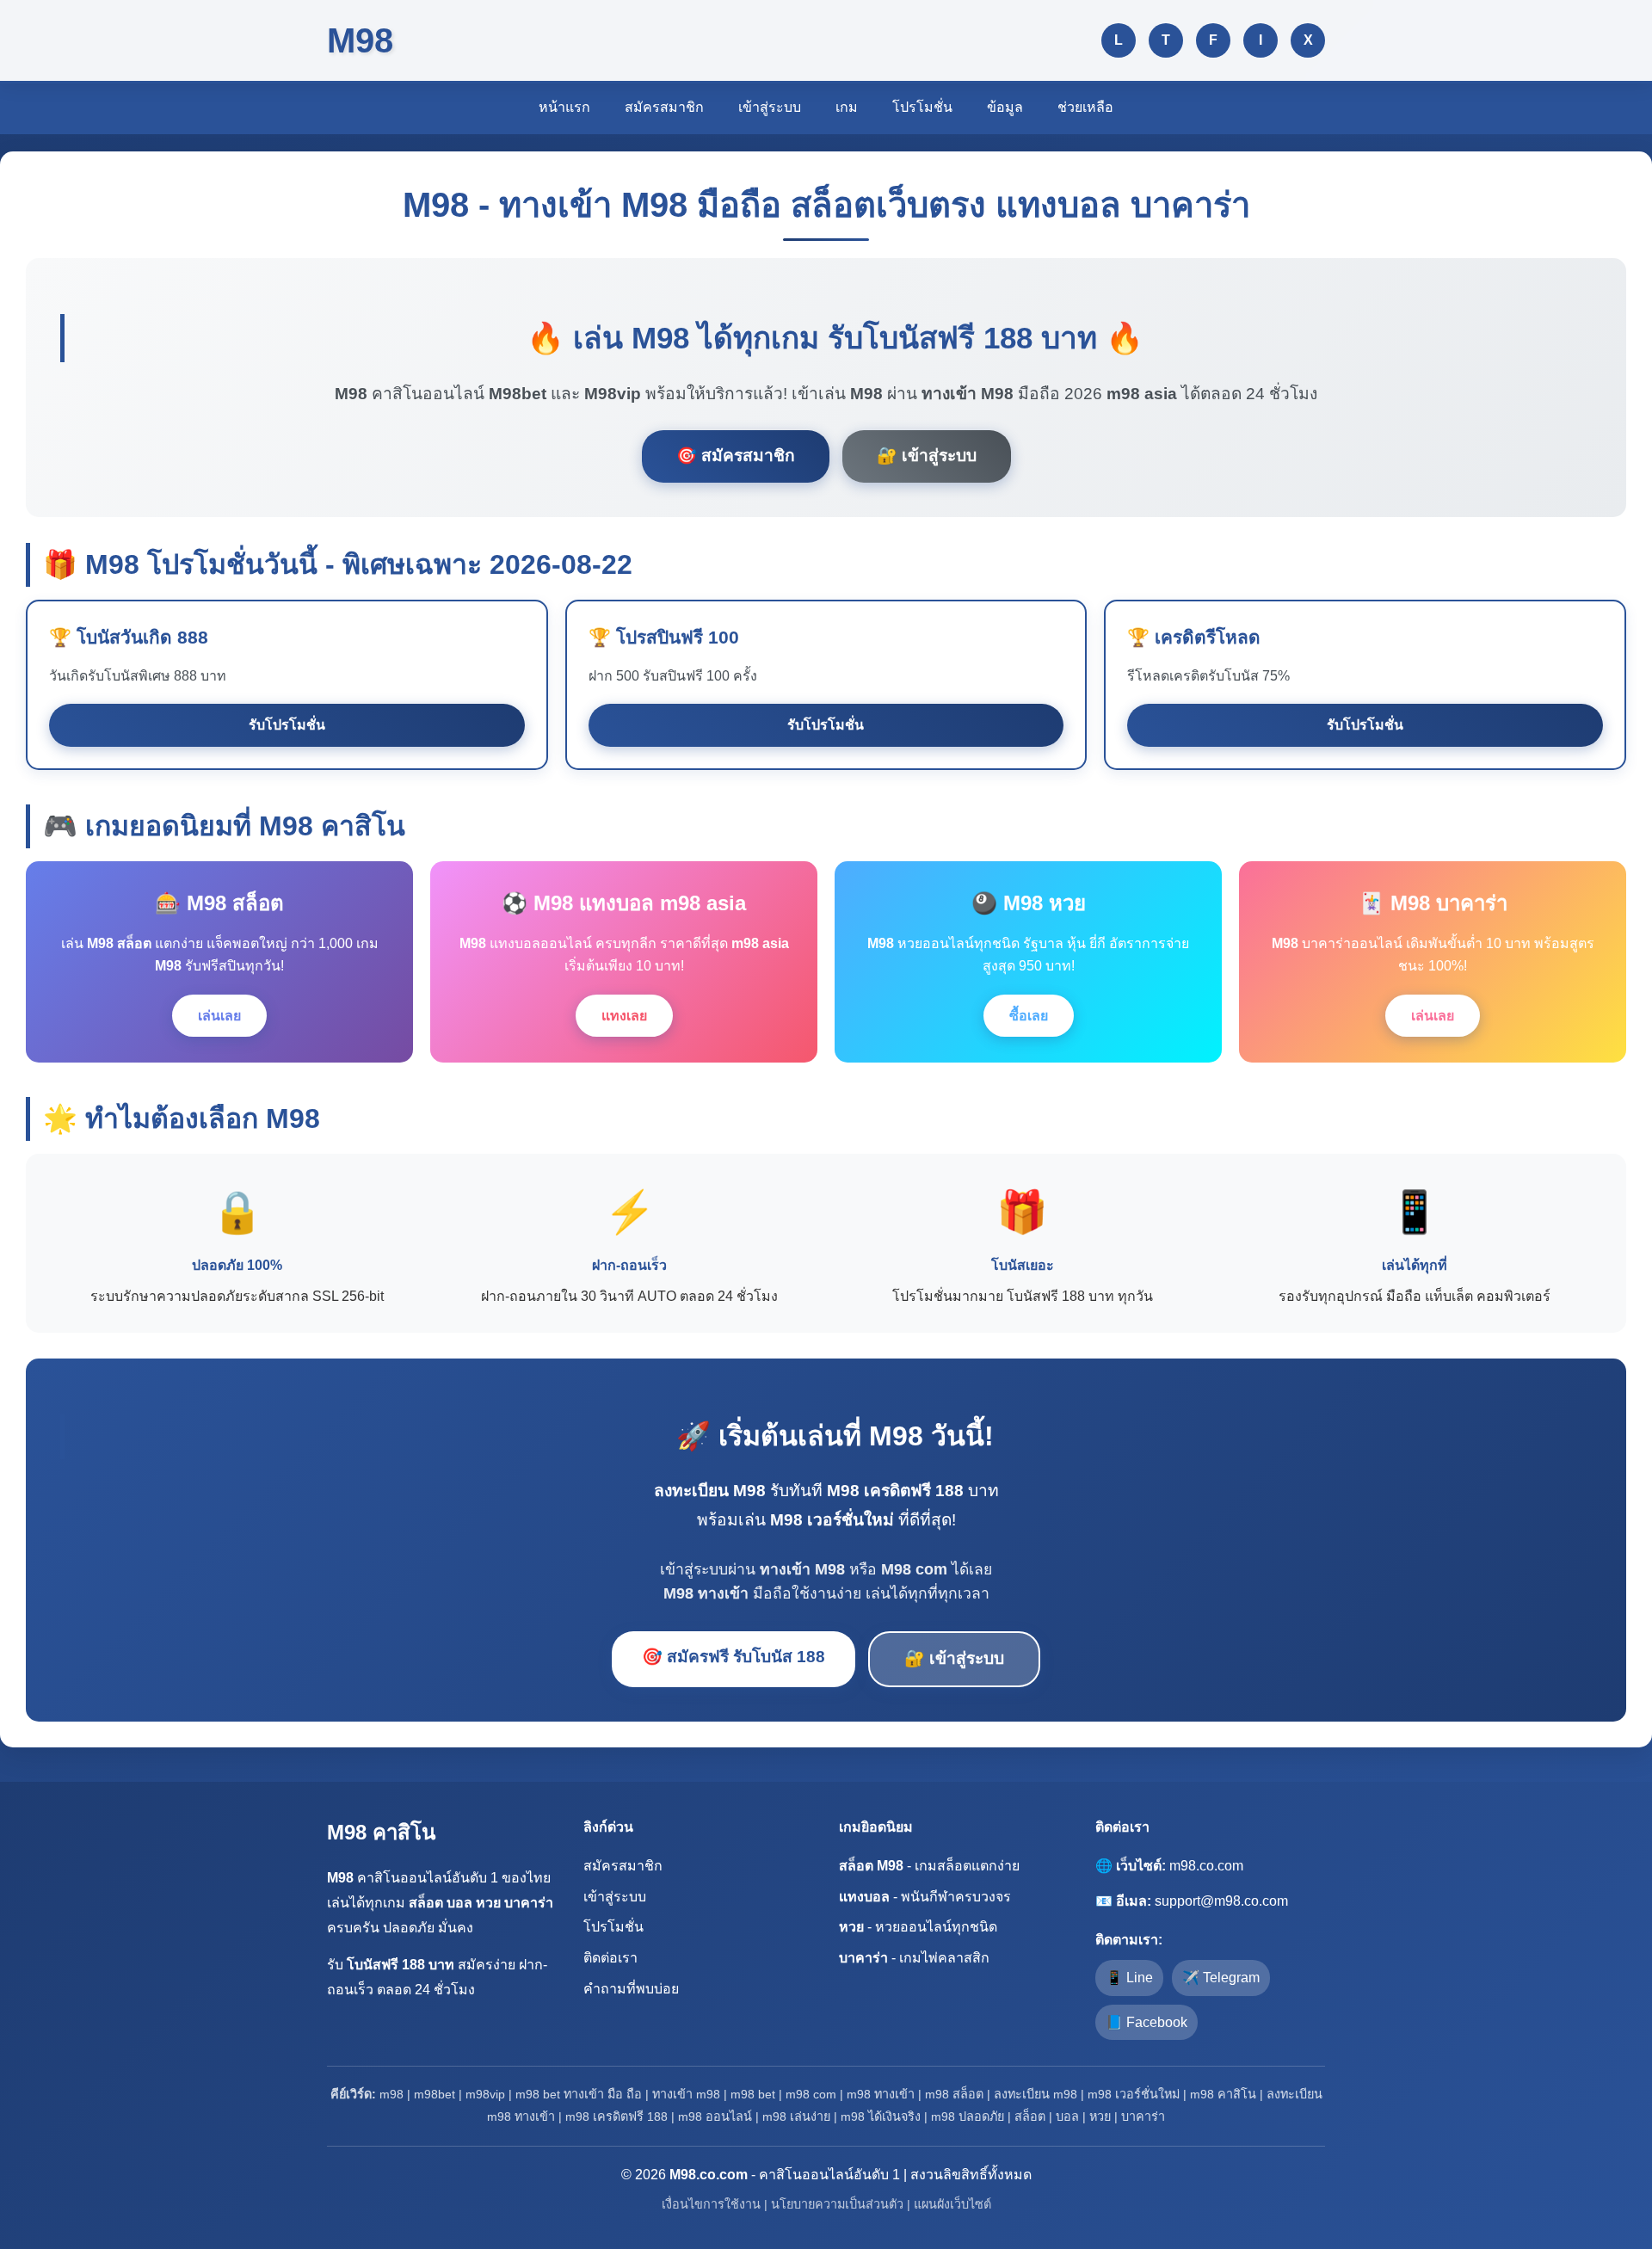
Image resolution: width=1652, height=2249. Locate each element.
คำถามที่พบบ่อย (631, 1989)
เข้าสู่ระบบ (770, 107)
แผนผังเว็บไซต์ (952, 2204)
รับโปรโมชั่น (287, 725)
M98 (360, 40)
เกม (847, 107)
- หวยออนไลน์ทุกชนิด (918, 1927)
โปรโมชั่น (922, 107)
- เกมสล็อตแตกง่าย (929, 1866)
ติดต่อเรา (610, 1958)
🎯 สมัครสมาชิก (736, 456)
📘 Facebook (1147, 2022)
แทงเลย (624, 1016)
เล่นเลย (219, 1016)
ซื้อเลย (1029, 1016)
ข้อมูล (1005, 107)
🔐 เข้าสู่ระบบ (927, 456)
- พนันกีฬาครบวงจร (925, 1897)
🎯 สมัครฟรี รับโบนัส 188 (734, 1657)
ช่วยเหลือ (1085, 107)
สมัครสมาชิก (664, 107)
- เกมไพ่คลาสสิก (914, 1958)
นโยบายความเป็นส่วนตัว (837, 2204)
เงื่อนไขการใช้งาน (711, 2204)
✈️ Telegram (1221, 1978)
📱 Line (1129, 1978)
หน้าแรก (564, 107)
